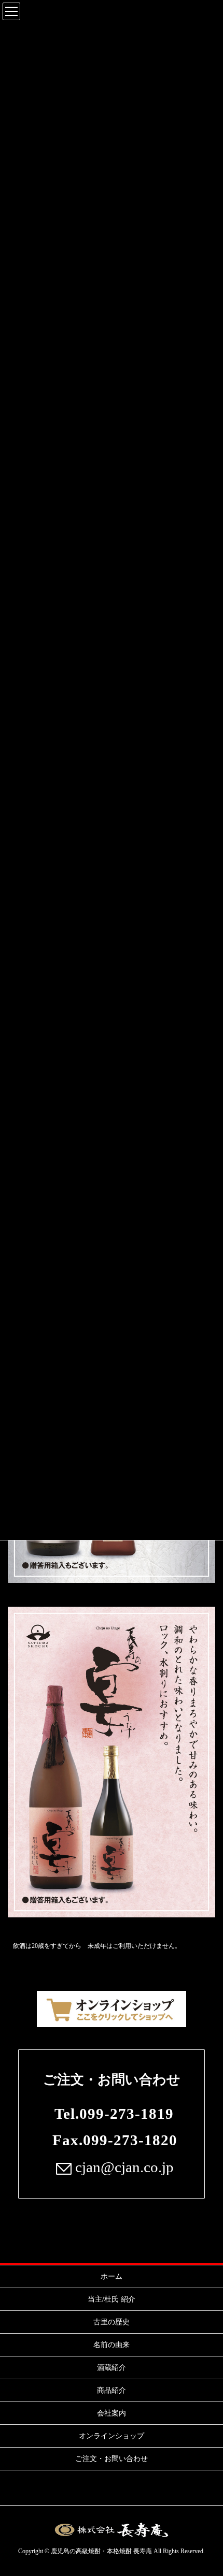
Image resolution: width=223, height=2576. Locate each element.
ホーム (112, 2276)
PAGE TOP (206, 2490)
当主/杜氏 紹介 (112, 2299)
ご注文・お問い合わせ (112, 2080)
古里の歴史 (112, 2322)
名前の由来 (112, 2345)
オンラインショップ (112, 2436)
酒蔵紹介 (112, 2368)
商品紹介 (112, 2390)
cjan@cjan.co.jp (123, 2167)
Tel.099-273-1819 (114, 2114)
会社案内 (112, 2413)
